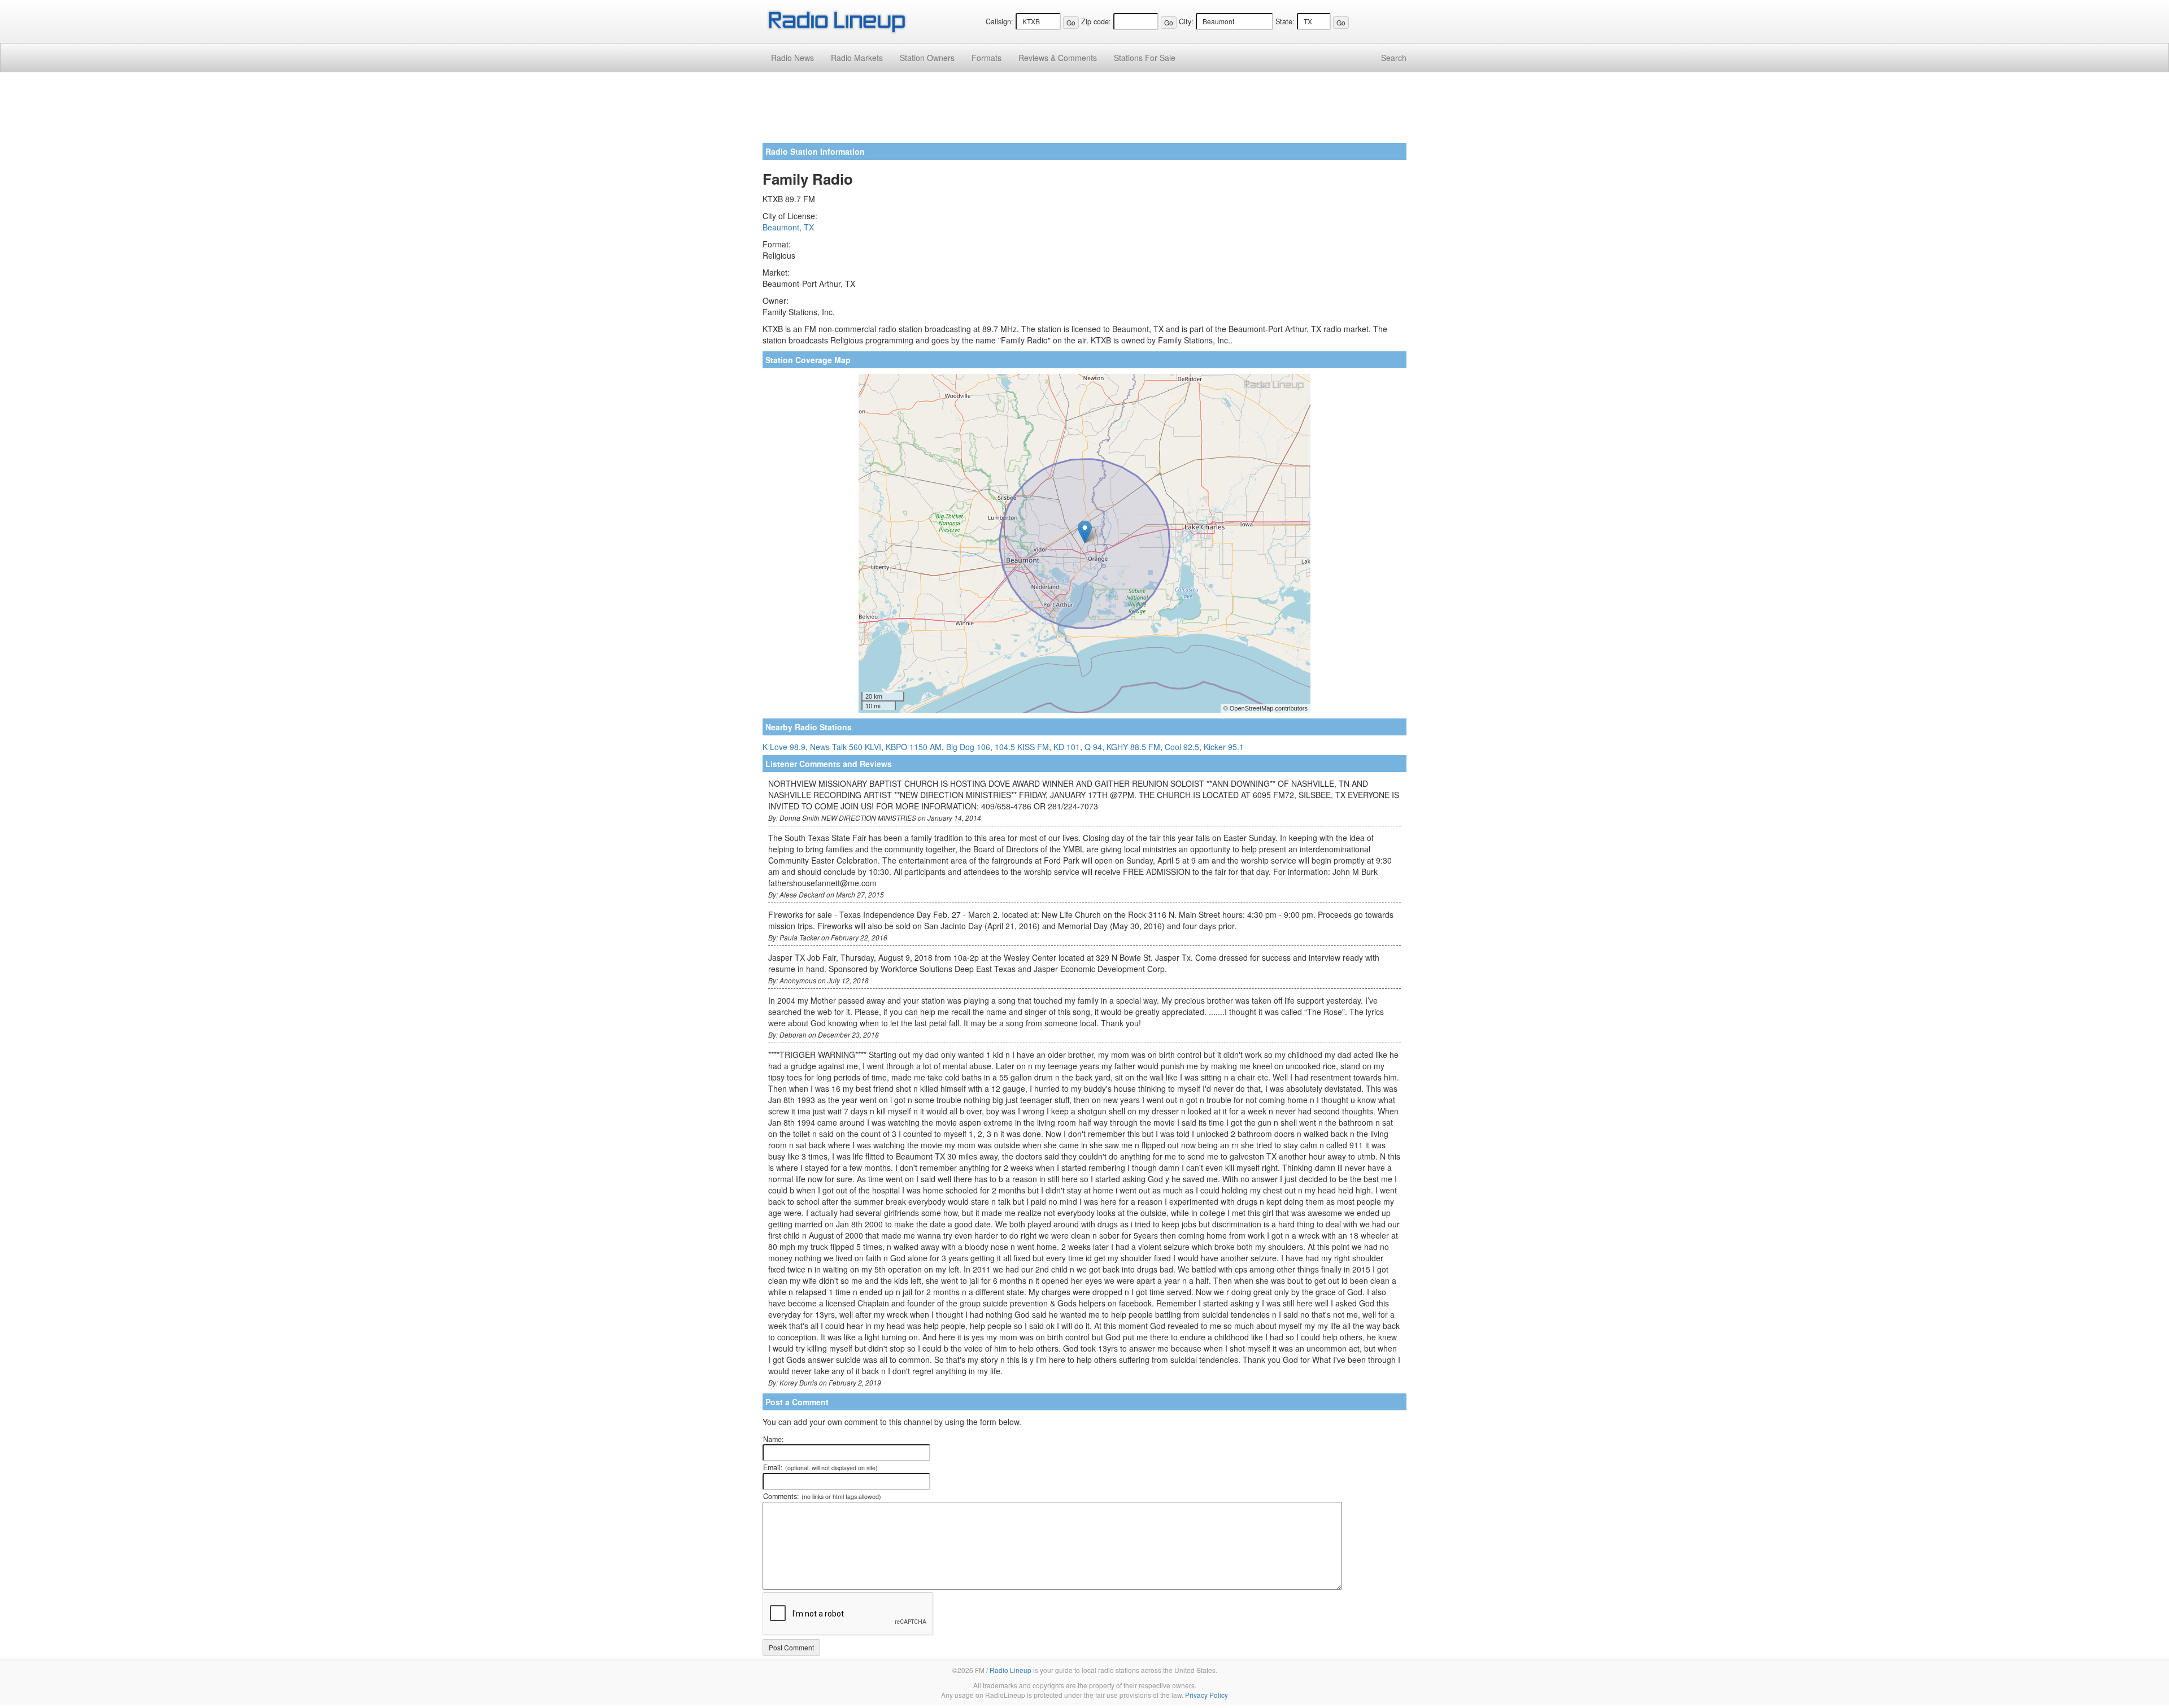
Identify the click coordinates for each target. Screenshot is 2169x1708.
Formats (986, 58)
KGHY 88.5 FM (1133, 747)
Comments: (822, 1496)
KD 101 (1067, 747)
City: (1186, 21)
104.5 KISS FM (1022, 747)
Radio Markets (857, 58)
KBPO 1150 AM (914, 747)
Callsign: (999, 21)
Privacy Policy (1207, 1695)
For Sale (1145, 58)
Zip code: (1096, 21)
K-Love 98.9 (784, 747)
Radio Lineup (1011, 1670)
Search (1394, 58)
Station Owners (927, 58)
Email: (820, 1467)
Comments (1058, 58)
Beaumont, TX (788, 227)
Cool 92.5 (1182, 747)
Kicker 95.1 (1224, 747)
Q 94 (1093, 747)
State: (1285, 21)
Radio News (792, 58)
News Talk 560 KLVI (846, 747)
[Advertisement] (1084, 112)
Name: (774, 1439)
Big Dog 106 (968, 747)
